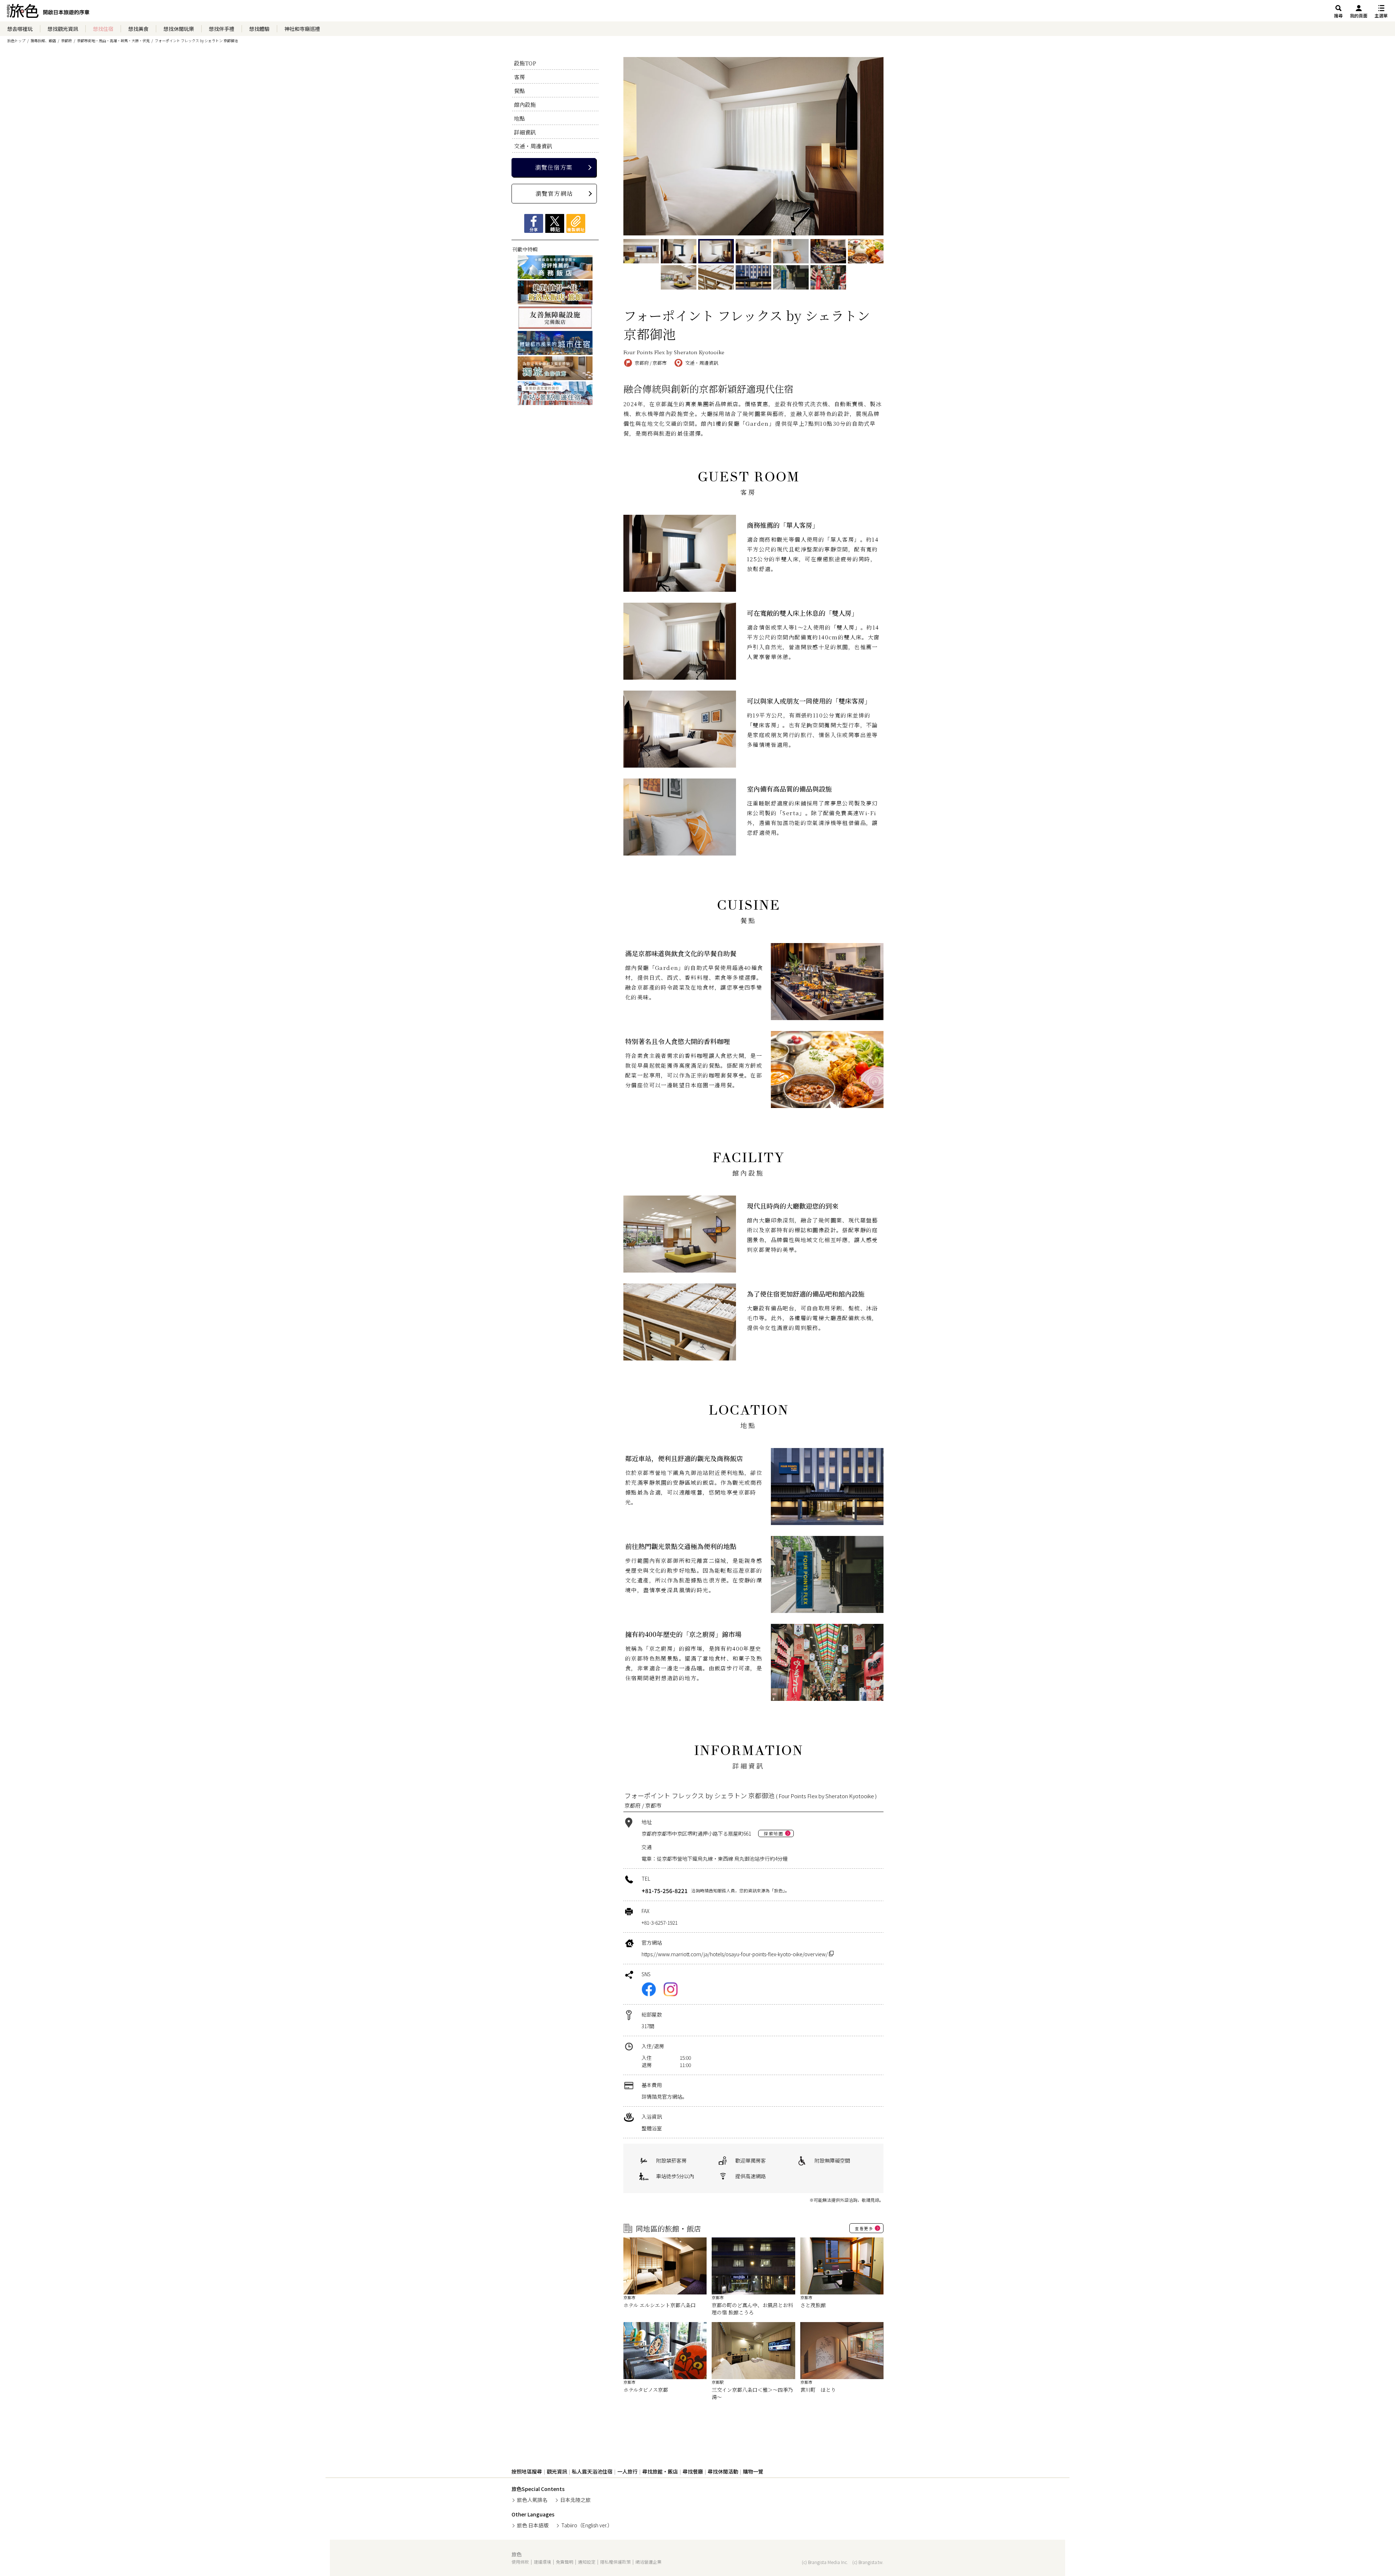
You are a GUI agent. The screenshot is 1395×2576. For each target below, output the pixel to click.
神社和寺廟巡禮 (302, 29)
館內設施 (525, 104)
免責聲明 (565, 2562)
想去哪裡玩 (20, 29)
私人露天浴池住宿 (592, 2471)
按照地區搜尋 (527, 2471)
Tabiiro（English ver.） (587, 2525)
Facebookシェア (534, 223)
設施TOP (525, 63)
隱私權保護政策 (615, 2562)
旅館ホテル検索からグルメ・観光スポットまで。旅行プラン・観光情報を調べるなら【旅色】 (48, 13)
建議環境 (542, 2562)
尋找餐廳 (693, 2471)
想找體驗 (259, 29)
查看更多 (864, 2228)
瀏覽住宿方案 (554, 167)
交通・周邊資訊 (533, 146)
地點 (519, 118)
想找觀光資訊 (63, 29)
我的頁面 (1359, 15)
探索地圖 (773, 1833)
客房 (519, 77)
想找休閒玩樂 (179, 29)
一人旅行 (627, 2471)
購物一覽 (753, 2471)
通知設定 (587, 2562)
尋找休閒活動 (723, 2471)
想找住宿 (103, 29)
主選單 (1381, 15)
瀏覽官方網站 (554, 193)
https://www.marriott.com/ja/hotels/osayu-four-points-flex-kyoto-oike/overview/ (735, 1954)
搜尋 (1338, 15)
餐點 (519, 91)
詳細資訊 (525, 132)
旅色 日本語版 (533, 2525)
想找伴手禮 (222, 29)
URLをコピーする (576, 223)
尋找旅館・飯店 (660, 2471)
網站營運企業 (648, 2562)
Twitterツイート (555, 223)
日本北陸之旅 (575, 2500)
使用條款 (520, 2562)
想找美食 (138, 29)
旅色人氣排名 (532, 2500)
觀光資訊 (557, 2471)
